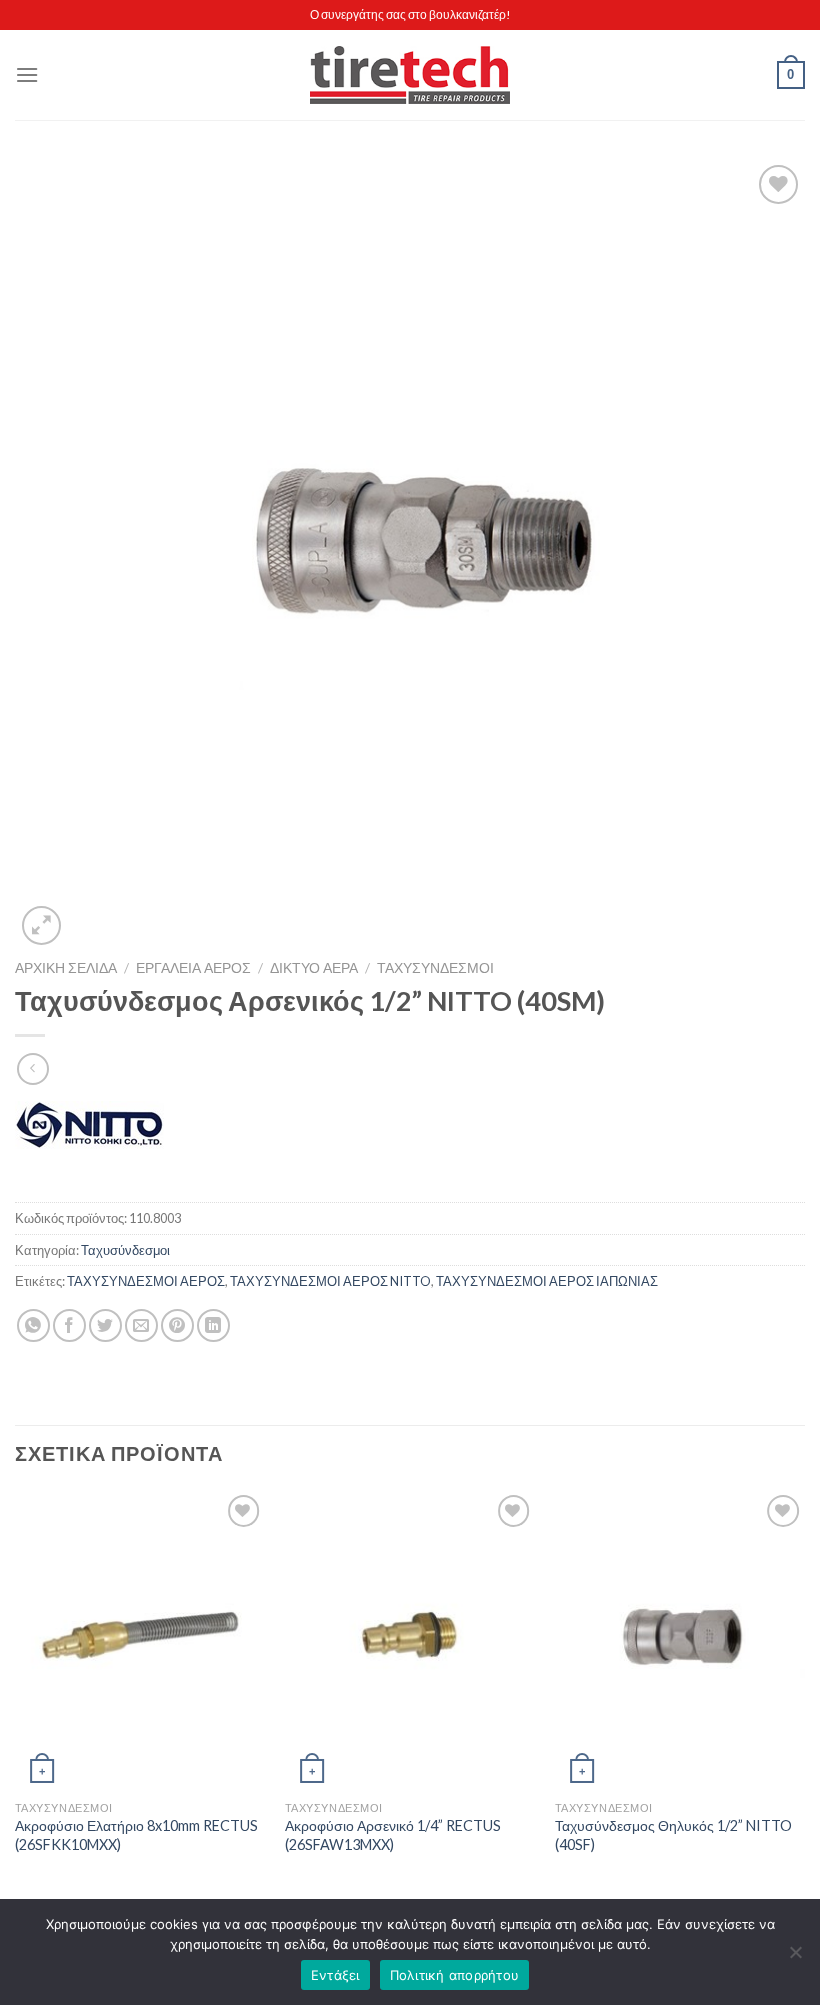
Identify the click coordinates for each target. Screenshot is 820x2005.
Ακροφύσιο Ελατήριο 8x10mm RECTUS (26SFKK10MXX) (136, 1835)
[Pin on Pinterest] (177, 1325)
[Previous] (16, 1699)
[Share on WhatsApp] (33, 1325)
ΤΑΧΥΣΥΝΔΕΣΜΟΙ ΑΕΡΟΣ (146, 1281)
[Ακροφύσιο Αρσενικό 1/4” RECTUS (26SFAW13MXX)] (410, 1640)
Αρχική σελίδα (66, 968)
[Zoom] (41, 925)
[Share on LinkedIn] (213, 1325)
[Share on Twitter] (105, 1325)
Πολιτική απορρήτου (455, 1975)
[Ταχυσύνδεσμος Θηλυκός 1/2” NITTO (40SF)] (680, 1640)
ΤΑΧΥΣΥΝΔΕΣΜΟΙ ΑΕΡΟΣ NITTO (330, 1281)
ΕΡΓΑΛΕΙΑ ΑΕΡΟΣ (193, 968)
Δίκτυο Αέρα (314, 968)
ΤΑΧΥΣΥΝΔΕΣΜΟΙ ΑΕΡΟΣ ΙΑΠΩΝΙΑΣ (547, 1281)
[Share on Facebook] (69, 1325)
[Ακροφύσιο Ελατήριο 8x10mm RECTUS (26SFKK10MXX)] (140, 1640)
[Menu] (27, 74)
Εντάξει (335, 1975)
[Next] (804, 1699)
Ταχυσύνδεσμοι (435, 968)
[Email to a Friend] (141, 1325)
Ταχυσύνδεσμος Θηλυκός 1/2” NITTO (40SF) (673, 1835)
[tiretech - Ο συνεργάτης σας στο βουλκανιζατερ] (410, 75)
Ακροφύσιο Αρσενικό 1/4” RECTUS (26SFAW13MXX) (393, 1835)
